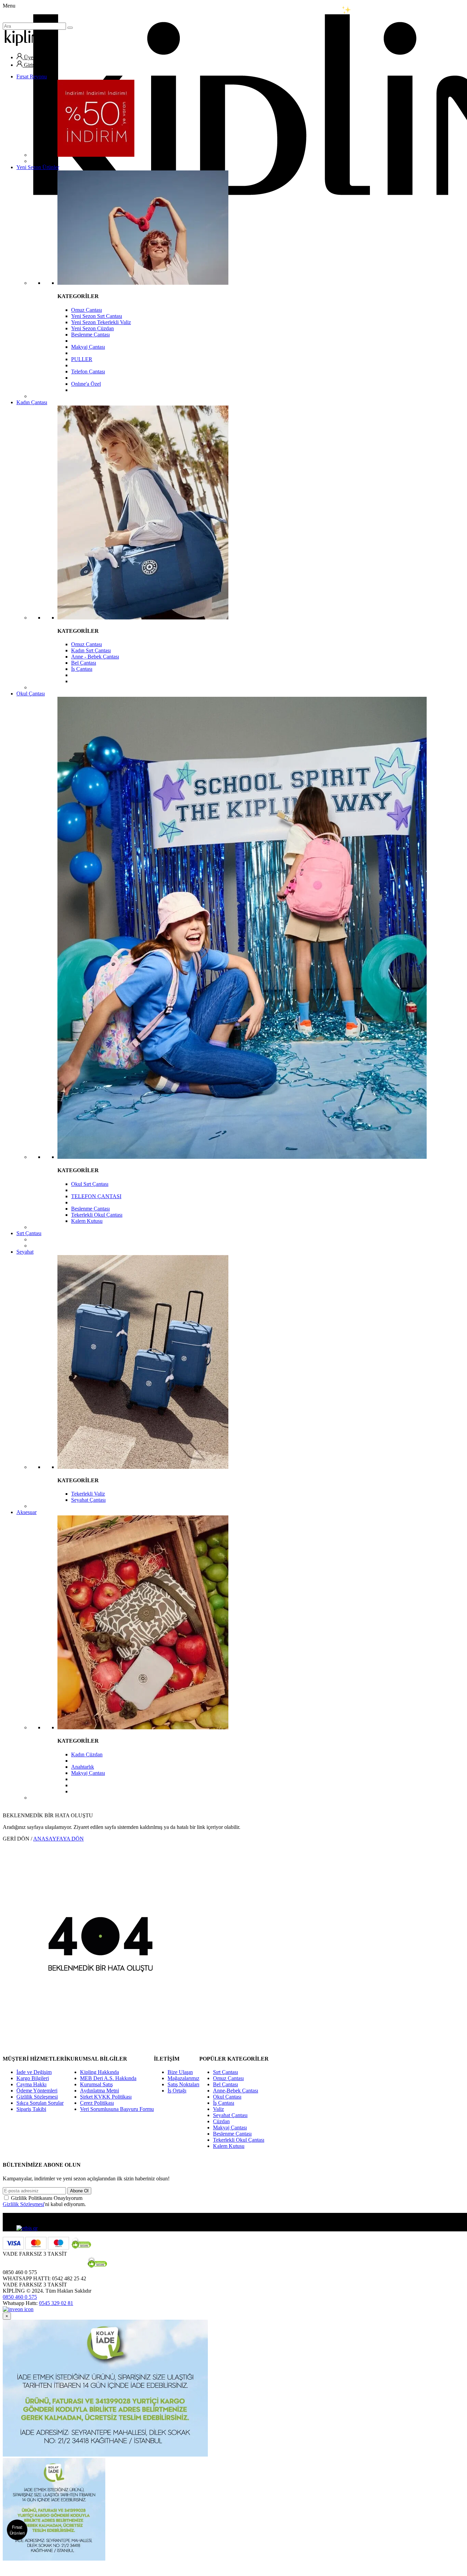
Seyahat (25, 1252)
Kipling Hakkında (99, 2072)
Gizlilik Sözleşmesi (37, 2097)
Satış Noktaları (183, 2084)
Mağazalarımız (183, 2078)
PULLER (82, 359)
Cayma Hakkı (31, 2084)
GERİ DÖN (16, 1839)
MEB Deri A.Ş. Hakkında (108, 2078)
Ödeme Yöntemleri (37, 2091)
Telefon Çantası (88, 371)
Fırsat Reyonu (32, 76)
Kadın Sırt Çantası (91, 650)
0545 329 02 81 (56, 2303)
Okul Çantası (31, 694)
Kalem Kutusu (87, 1221)
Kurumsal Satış (96, 2084)
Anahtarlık (83, 1767)
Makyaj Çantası (88, 347)
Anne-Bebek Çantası (236, 2091)
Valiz (218, 2109)
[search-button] (70, 28)
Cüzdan (221, 2121)
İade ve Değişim (34, 2072)
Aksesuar (26, 1512)
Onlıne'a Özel (86, 384)
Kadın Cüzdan (87, 1754)
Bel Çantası (84, 663)
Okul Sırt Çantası (90, 1184)
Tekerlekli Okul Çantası (97, 1215)
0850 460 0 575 (20, 2297)
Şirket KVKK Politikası (106, 2097)
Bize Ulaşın (180, 2072)
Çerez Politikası (97, 2103)
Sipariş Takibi (31, 2109)
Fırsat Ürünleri (17, 2530)
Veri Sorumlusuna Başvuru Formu (117, 2109)
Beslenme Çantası (90, 335)
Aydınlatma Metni (99, 2091)
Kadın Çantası (32, 402)
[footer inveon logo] (18, 2309)
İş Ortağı (177, 2091)
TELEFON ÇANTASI (96, 1196)
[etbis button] (27, 2228)
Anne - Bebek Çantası (95, 657)
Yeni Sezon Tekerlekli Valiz (101, 322)
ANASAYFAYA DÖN (58, 1839)
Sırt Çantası (29, 1233)
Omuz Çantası (86, 310)
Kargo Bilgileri (33, 2078)
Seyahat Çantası (88, 1500)
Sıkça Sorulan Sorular (40, 2103)
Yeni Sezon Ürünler (38, 167)
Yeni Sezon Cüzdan (92, 328)
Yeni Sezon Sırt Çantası (97, 316)
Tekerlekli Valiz (88, 1494)
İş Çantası (82, 669)
